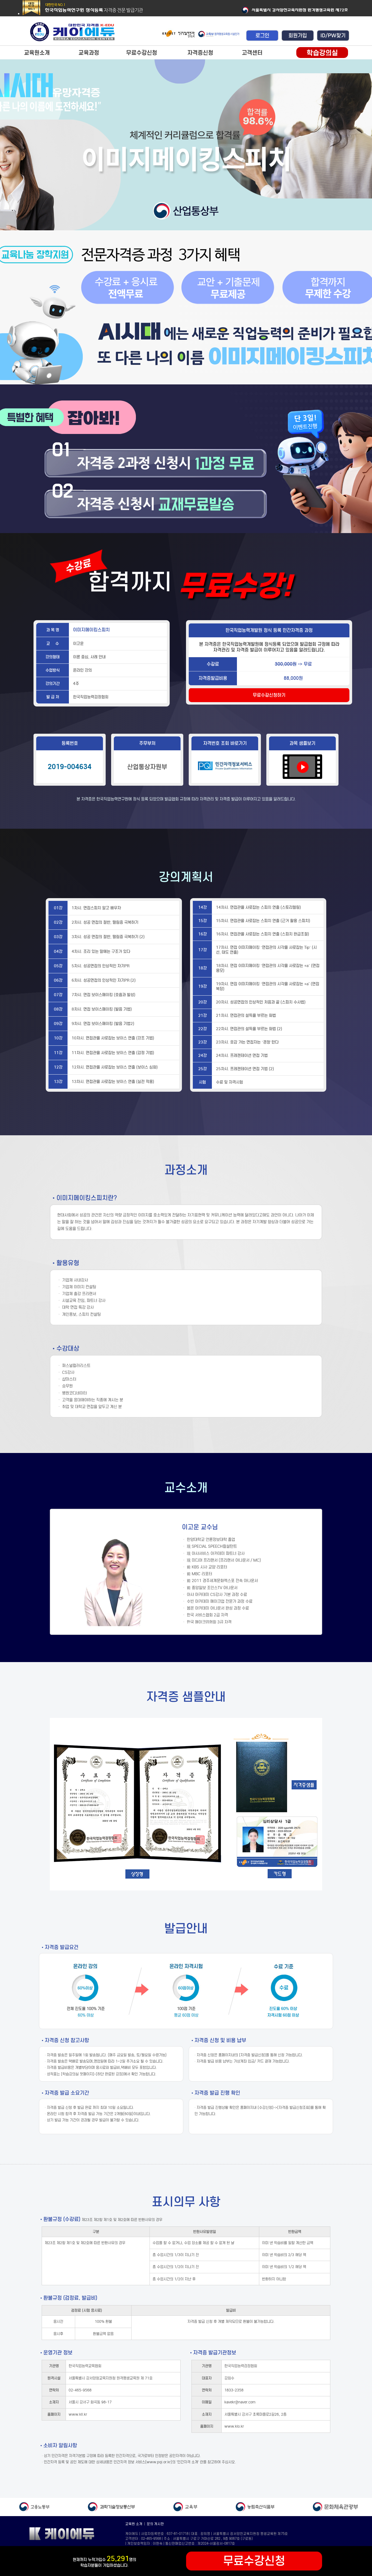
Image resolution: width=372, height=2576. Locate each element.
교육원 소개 (134, 2524)
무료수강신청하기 (269, 695)
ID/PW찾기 (333, 36)
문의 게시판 (155, 2524)
